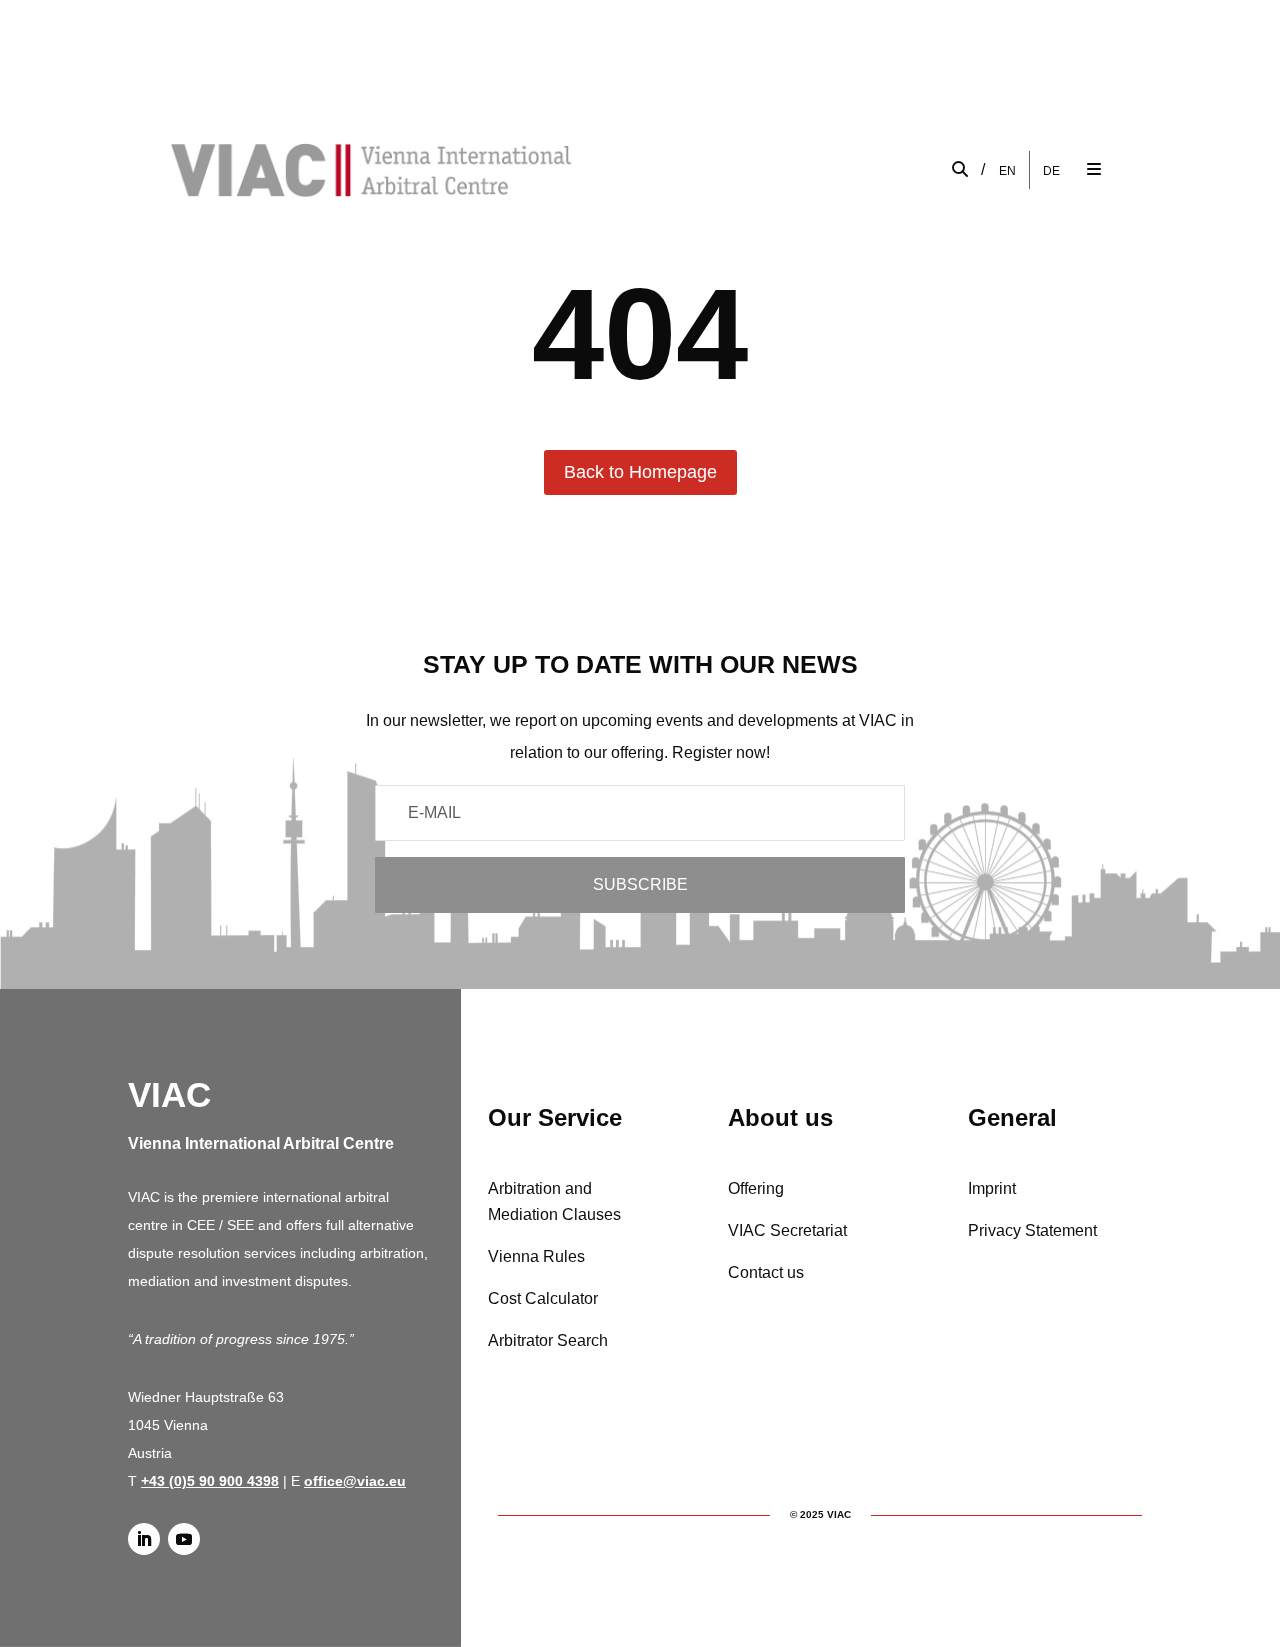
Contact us (766, 1272)
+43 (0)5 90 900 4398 (210, 1481)
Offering (756, 1188)
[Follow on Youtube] (184, 1539)
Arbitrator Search (548, 1340)
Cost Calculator (543, 1298)
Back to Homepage (640, 472)
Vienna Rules (536, 1256)
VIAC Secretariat (787, 1230)
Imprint (992, 1188)
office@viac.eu (355, 1481)
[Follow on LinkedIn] (144, 1539)
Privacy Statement (1032, 1230)
